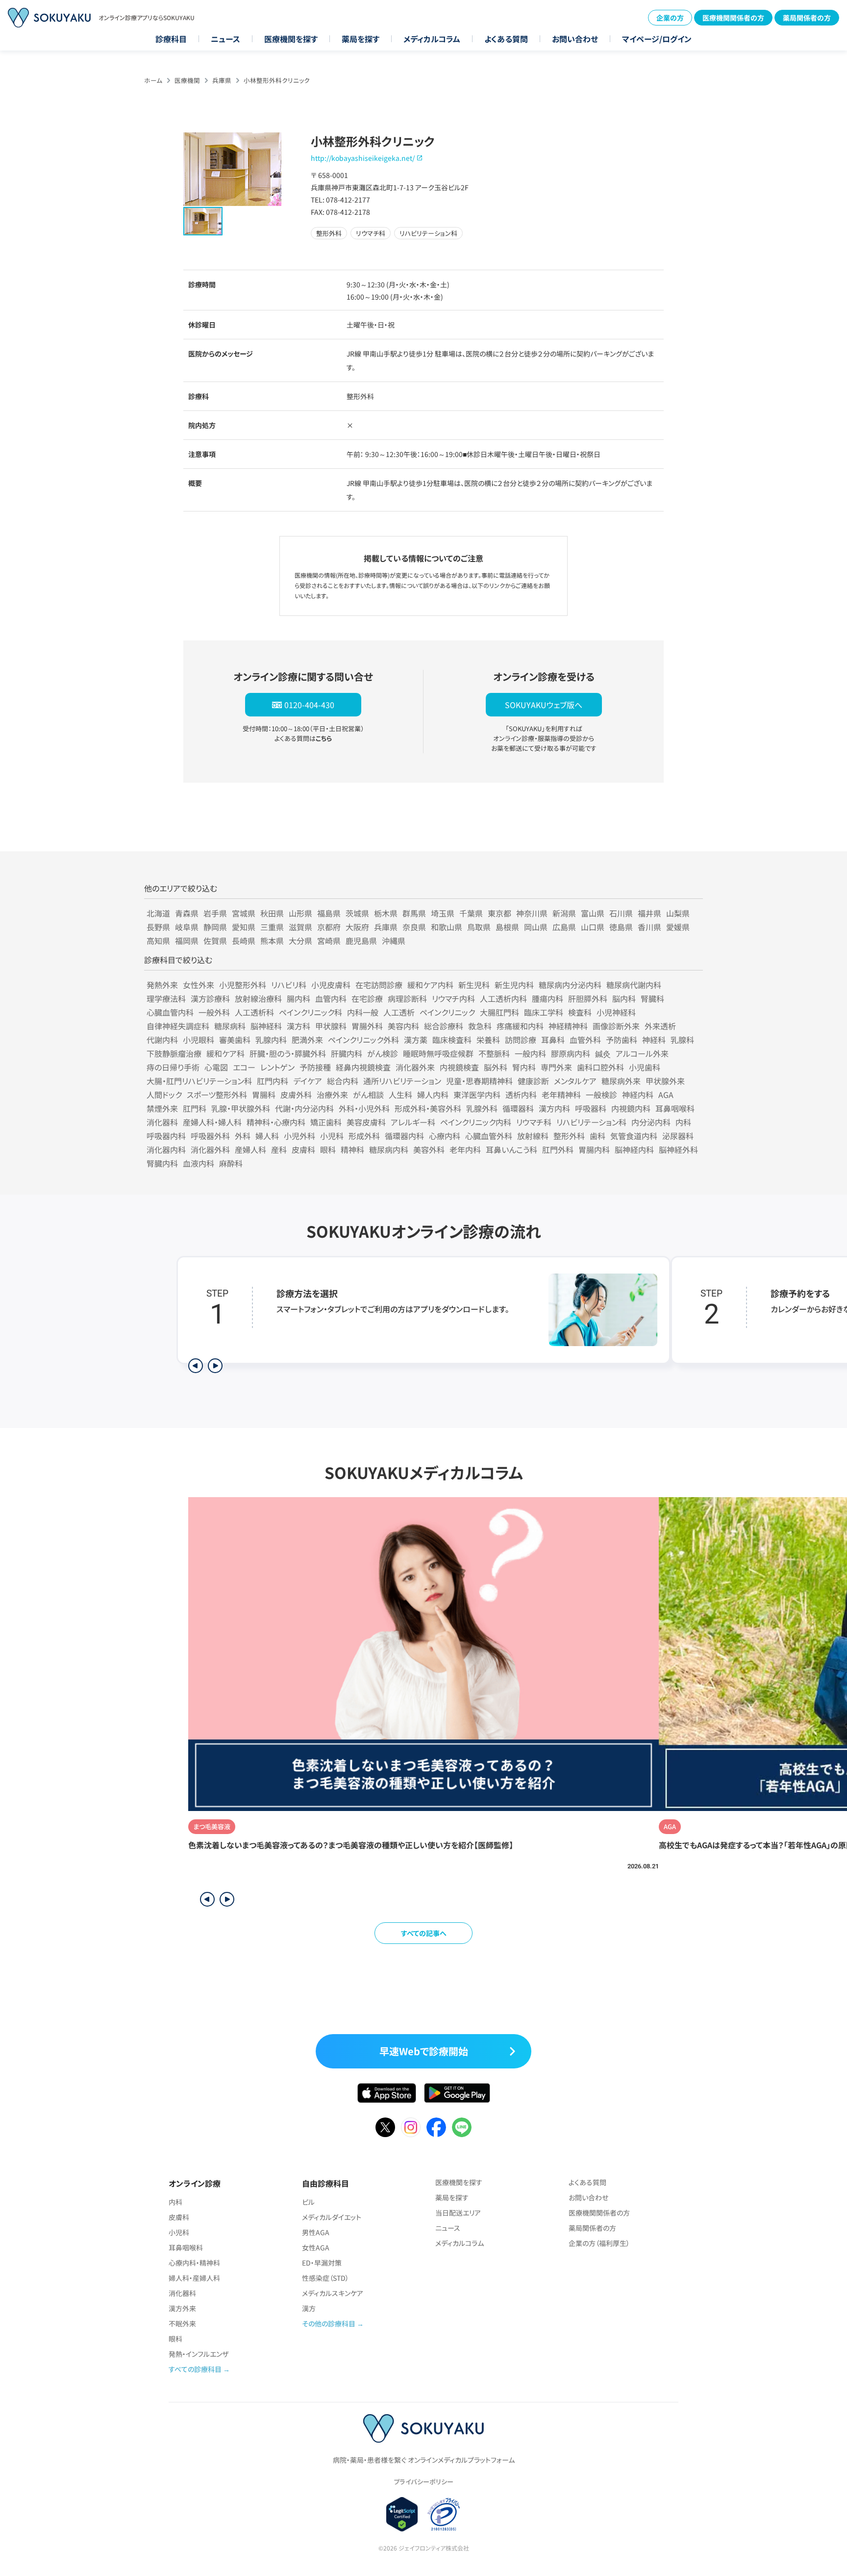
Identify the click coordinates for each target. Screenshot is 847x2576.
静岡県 (215, 927)
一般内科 (530, 1053)
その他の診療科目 (329, 2323)
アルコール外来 (642, 1053)
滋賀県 (300, 927)
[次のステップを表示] (215, 1366)
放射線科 (533, 1136)
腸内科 (299, 998)
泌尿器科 (678, 1136)
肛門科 (195, 1108)
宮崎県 (329, 941)
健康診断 (533, 1081)
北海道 (158, 913)
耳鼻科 (553, 1040)
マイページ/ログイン (657, 39)
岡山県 (536, 927)
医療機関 (187, 80)
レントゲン (277, 1067)
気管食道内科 (634, 1136)
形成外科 (364, 1136)
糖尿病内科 (389, 1149)
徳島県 (621, 927)
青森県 (187, 913)
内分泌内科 (651, 1122)
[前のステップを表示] (196, 1366)
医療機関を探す (291, 39)
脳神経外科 (678, 1149)
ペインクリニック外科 (363, 1040)
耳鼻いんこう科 (511, 1149)
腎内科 (524, 1067)
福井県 (649, 913)
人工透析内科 (503, 998)
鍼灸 (603, 1053)
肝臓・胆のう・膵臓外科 (288, 1053)
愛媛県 (678, 927)
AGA (666, 1095)
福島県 (329, 913)
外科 (243, 1136)
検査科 (580, 1012)
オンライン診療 (195, 2183)
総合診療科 (444, 1026)
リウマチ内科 (453, 998)
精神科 (352, 1149)
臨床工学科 (544, 1012)
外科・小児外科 (364, 1108)
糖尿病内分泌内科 (570, 985)
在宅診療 (367, 998)
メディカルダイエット (332, 2217)
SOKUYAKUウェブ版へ (544, 705)
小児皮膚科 (331, 985)
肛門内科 (273, 1081)
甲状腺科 (331, 1026)
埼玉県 (443, 913)
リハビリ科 (289, 985)
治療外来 (332, 1095)
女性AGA (316, 2247)
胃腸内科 (594, 1149)
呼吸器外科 (210, 1136)
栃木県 (386, 913)
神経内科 (638, 1095)
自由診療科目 (325, 2183)
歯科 (598, 1136)
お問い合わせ (575, 39)
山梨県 (678, 913)
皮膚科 (303, 1149)
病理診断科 (407, 998)
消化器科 (162, 1122)
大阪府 (357, 927)
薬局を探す (361, 39)
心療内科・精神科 (194, 2263)
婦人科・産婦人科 (194, 2278)
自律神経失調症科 (178, 1026)
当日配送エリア (458, 2213)
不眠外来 (182, 2323)
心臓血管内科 (170, 1012)
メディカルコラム (432, 39)
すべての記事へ (424, 1933)
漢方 (309, 2308)
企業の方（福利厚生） (599, 2243)
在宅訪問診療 (379, 985)
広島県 (564, 927)
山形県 (300, 913)
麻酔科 (231, 1163)
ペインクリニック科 (311, 1012)
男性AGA (316, 2232)
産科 (279, 1149)
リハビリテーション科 (591, 1122)
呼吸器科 (591, 1108)
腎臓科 (652, 998)
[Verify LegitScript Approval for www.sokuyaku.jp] (402, 2514)
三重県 (272, 927)
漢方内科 (554, 1108)
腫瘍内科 (548, 998)
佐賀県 (215, 941)
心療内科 (445, 1136)
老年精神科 (561, 1095)
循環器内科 (404, 1136)
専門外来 (556, 1067)
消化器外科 (210, 1149)
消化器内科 (166, 1149)
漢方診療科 (210, 998)
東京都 (499, 913)
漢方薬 (416, 1040)
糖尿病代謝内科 (634, 985)
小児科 (332, 1136)
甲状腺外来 (665, 1081)
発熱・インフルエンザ (199, 2354)
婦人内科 (433, 1095)
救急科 (480, 1026)
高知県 (158, 941)
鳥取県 (479, 927)
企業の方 (670, 18)
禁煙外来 (162, 1108)
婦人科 (267, 1136)
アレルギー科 (413, 1122)
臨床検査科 (452, 1040)
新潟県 (564, 913)
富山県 (593, 913)
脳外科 (496, 1067)
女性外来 (199, 985)
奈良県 (414, 927)
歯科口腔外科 (600, 1067)
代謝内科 (162, 1040)
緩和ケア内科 (430, 985)
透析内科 (521, 1095)
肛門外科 (558, 1149)
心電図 (216, 1067)
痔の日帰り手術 (173, 1067)
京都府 (329, 927)
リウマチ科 (534, 1122)
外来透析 (660, 1026)
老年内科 (465, 1149)
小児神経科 (616, 1012)
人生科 (400, 1095)
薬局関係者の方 (807, 18)
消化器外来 (415, 1067)
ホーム (153, 80)
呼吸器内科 (166, 1136)
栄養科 (488, 1040)
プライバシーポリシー (423, 2482)
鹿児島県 (361, 941)
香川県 (649, 927)
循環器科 (518, 1108)
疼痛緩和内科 (520, 1026)
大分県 (300, 941)
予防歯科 (622, 1040)
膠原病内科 (571, 1053)
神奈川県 (532, 913)
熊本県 (272, 941)
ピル (308, 2202)
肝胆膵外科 (588, 998)
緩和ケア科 (225, 1053)
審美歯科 (235, 1040)
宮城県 (244, 913)
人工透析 (399, 1012)
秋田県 (272, 913)
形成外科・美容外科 (428, 1108)
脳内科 (624, 998)
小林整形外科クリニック (277, 80)
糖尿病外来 (621, 1081)
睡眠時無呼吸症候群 (438, 1053)
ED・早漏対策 (322, 2263)
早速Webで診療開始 (424, 2051)
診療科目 (171, 39)
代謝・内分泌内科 (304, 1108)
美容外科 (429, 1149)
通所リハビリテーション (402, 1081)
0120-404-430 (309, 705)
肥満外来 (307, 1040)
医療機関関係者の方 (733, 18)
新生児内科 (514, 985)
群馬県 (414, 913)
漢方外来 (182, 2308)
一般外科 (214, 1012)
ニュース (225, 39)
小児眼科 (199, 1040)
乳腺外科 (482, 1108)
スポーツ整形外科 (217, 1095)
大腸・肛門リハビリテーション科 (199, 1081)
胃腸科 (264, 1095)
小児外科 (299, 1136)
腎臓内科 (162, 1163)
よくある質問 (506, 39)
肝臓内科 (347, 1053)
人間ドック (164, 1095)
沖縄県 (394, 941)
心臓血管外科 (489, 1136)
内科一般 (363, 1012)
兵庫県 (222, 80)
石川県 (621, 913)
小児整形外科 (243, 985)
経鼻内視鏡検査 (363, 1067)
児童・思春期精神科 (479, 1081)
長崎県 (244, 941)
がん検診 (383, 1053)
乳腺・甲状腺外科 (241, 1108)
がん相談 (368, 1095)
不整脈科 (494, 1053)
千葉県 (471, 913)
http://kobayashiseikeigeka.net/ (363, 158)
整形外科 (569, 1136)
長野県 (158, 927)
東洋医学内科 (477, 1095)
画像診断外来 (616, 1026)
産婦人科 (250, 1149)
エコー (244, 1067)
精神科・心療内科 (276, 1122)
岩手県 (215, 913)
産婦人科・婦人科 (212, 1122)
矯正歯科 (326, 1122)
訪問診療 (521, 1040)
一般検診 (601, 1095)
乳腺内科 (271, 1040)
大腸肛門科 (499, 1012)
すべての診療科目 (195, 2369)
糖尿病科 (230, 1026)
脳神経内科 (634, 1149)
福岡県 (187, 941)
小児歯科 (645, 1067)
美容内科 (403, 1026)
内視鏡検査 (459, 1067)
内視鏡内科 (631, 1108)
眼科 (328, 1149)
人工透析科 (254, 1012)
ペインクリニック (447, 1012)
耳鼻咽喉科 (675, 1108)
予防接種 (315, 1067)
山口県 (593, 927)
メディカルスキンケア (333, 2293)
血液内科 (199, 1163)
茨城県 (357, 913)
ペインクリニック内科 (476, 1122)
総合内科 (343, 1081)
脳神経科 (266, 1026)
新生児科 (474, 985)
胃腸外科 (367, 1026)
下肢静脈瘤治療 (174, 1053)
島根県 (507, 927)
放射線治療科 (258, 998)
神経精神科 (568, 1026)
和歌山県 (447, 927)
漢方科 (299, 1026)
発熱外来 (162, 985)
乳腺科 (682, 1040)
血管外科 (585, 1040)
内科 (683, 1122)
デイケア (308, 1081)
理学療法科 (166, 998)
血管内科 (331, 998)
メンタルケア (575, 1081)
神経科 (654, 1040)
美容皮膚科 (366, 1122)
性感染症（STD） (325, 2278)
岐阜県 (187, 927)
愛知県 (244, 927)
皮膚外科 (296, 1095)
